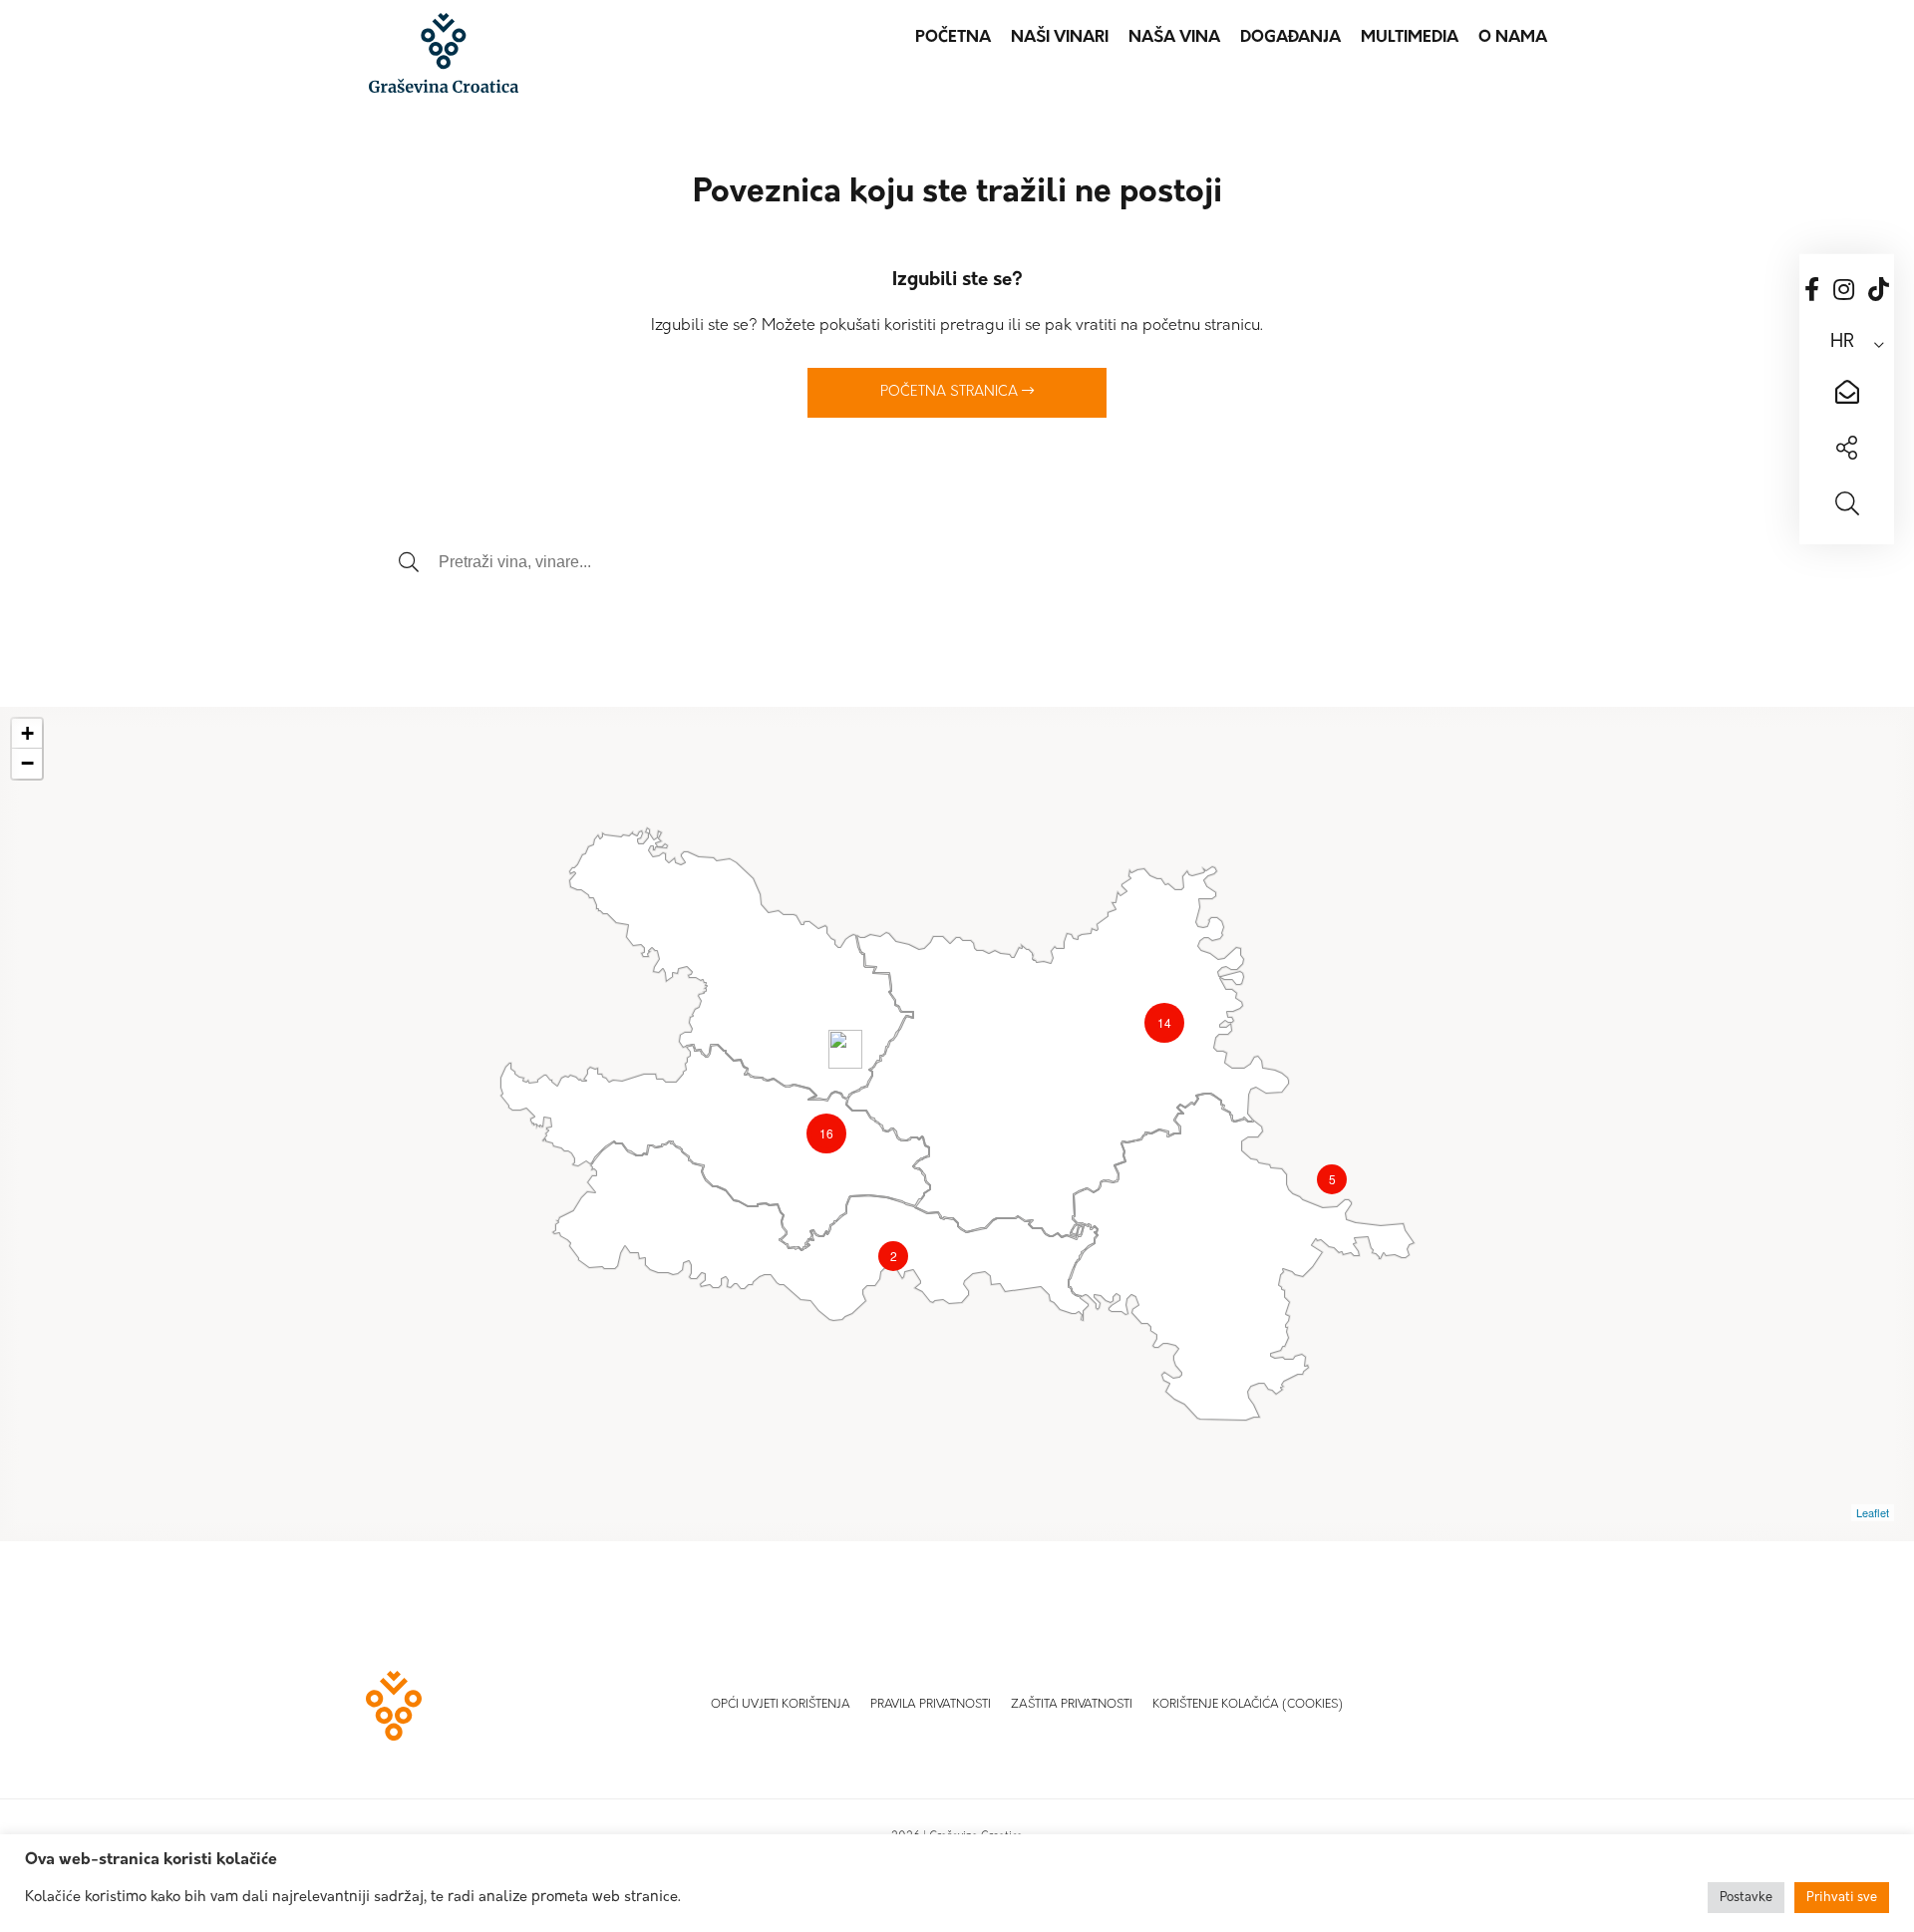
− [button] (27, 763)
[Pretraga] (1847, 506)
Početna (953, 38)
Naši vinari (1060, 38)
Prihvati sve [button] (1842, 1898)
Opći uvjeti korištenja (781, 1705)
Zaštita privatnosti (1072, 1705)
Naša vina (1174, 38)
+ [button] (27, 733)
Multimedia (1410, 38)
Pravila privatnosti (931, 1705)
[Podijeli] (1847, 451)
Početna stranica (951, 392)
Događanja (1290, 38)
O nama (1513, 38)
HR (1842, 343)
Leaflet (1873, 1512)
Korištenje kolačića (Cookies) (1248, 1705)
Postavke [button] (1746, 1898)
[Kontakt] (1847, 395)
